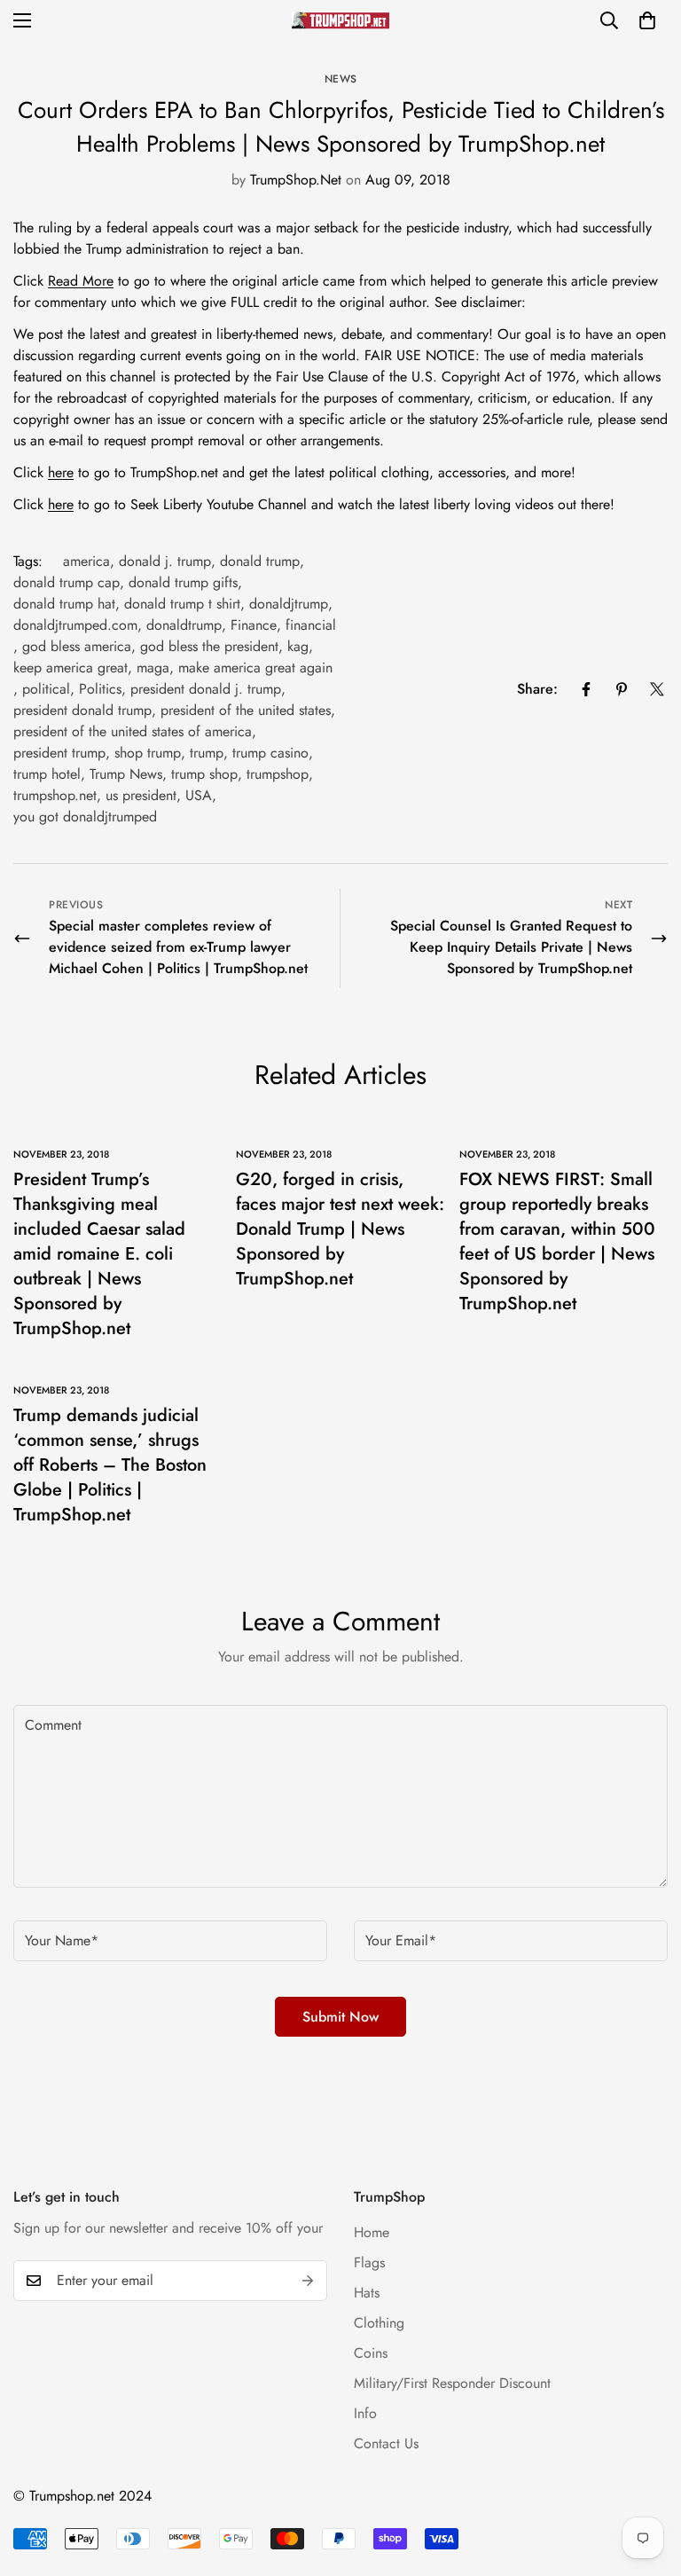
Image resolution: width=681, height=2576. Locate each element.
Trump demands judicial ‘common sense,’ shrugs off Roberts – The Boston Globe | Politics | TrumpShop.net (110, 1465)
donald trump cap (67, 582)
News (341, 79)
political (46, 689)
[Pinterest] (622, 689)
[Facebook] (586, 689)
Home (372, 2232)
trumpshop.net (55, 795)
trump (207, 753)
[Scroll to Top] (646, 2479)
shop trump (148, 753)
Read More (81, 281)
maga (153, 668)
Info (365, 2413)
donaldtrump (184, 625)
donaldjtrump (289, 604)
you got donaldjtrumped (85, 817)
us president (141, 795)
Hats (367, 2293)
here (61, 472)
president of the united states (246, 710)
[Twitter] (657, 689)
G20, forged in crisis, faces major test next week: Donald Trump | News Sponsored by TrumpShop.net (340, 1229)
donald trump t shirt (182, 604)
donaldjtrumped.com (75, 625)
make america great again (255, 668)
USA (199, 795)
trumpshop (278, 774)
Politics (100, 689)
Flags (369, 2262)
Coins (371, 2353)
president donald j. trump (206, 689)
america (86, 561)
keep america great (70, 668)
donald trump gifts (183, 582)
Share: (537, 689)
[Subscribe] (308, 2281)
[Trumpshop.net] (340, 20)
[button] (647, 20)
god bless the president (209, 646)
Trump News (126, 774)
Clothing (379, 2323)
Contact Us (386, 2443)
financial (311, 625)
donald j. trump (165, 561)
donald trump (260, 561)
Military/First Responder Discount (452, 2383)
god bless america (77, 646)
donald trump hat (64, 604)
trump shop (204, 774)
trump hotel (47, 774)
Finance (254, 625)
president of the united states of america (133, 731)
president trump (59, 753)
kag (298, 646)
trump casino (270, 753)
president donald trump (82, 710)
